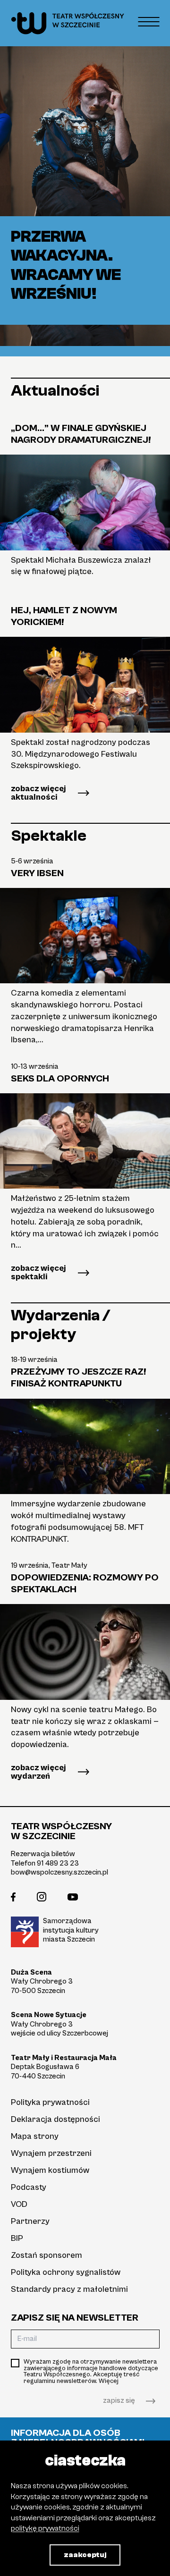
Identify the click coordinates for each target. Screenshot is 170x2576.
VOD (19, 2204)
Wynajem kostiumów (50, 2170)
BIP (17, 2238)
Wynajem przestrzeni (51, 2153)
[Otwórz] (149, 21)
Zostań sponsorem (47, 2255)
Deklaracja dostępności (55, 2119)
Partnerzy (30, 2221)
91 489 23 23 (58, 1863)
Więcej (109, 2381)
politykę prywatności (45, 2528)
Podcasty (29, 2187)
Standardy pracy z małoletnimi (69, 2289)
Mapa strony (35, 2136)
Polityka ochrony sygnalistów (66, 2272)
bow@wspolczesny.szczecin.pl (59, 1872)
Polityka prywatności (50, 2102)
